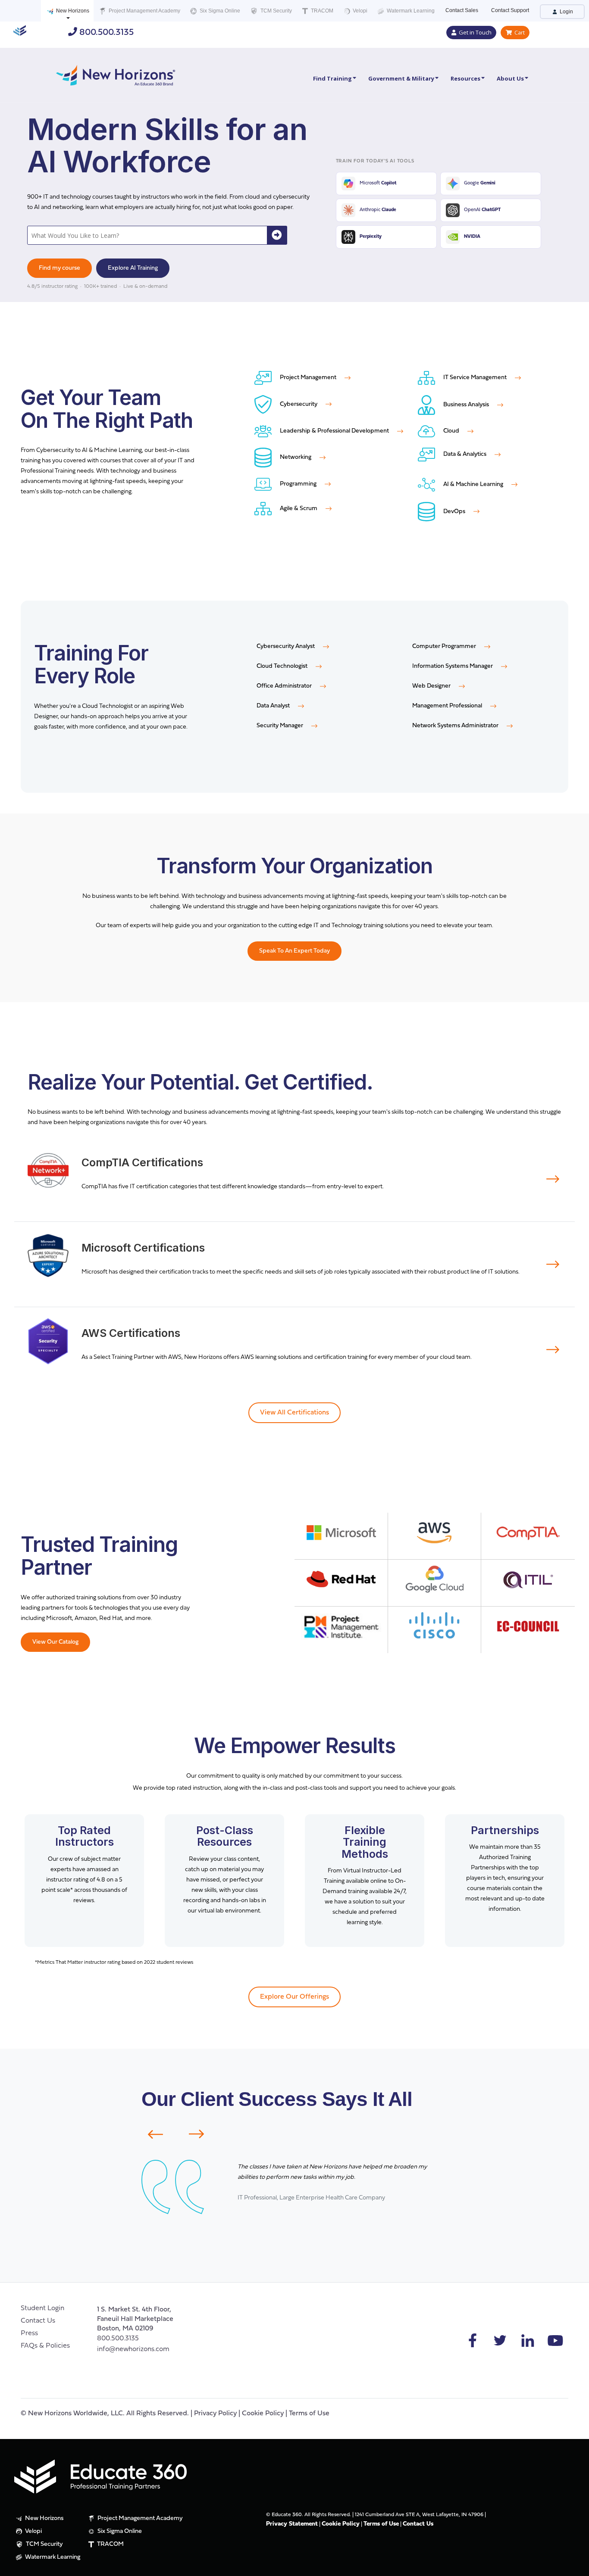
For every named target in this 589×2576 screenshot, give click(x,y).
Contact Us (38, 2321)
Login (566, 12)
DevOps (454, 512)
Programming (298, 484)
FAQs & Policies (45, 2346)
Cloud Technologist (283, 666)
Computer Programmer (445, 646)
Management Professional (448, 706)
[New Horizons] (116, 74)
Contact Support (510, 10)
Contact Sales (462, 10)
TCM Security (276, 11)
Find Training (332, 78)
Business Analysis (466, 405)
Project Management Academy (144, 11)
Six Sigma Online (219, 11)
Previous (150, 2134)
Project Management (308, 378)
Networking (296, 457)
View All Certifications (294, 1413)
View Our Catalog (55, 1642)
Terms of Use (309, 2414)
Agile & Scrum (299, 509)
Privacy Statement (292, 2524)
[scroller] (574, 2566)
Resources (465, 78)
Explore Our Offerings (294, 1997)
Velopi (359, 11)
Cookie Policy (263, 2414)
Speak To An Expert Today (294, 951)
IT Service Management (475, 378)
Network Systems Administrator (456, 726)
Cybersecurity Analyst (286, 646)
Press (29, 2333)
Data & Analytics (465, 454)
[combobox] (148, 235)
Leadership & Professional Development (334, 431)
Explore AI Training (133, 268)
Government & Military (401, 78)
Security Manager (280, 726)
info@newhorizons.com (133, 2349)
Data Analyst (274, 706)
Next (202, 2134)
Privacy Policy (215, 2414)
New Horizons (72, 11)
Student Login (42, 2308)
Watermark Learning (410, 11)
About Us (510, 78)
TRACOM (321, 11)
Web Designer (432, 686)
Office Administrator (285, 686)
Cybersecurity (299, 404)
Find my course (60, 268)
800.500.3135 (105, 33)
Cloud (451, 431)
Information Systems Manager (453, 666)
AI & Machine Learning (473, 484)
